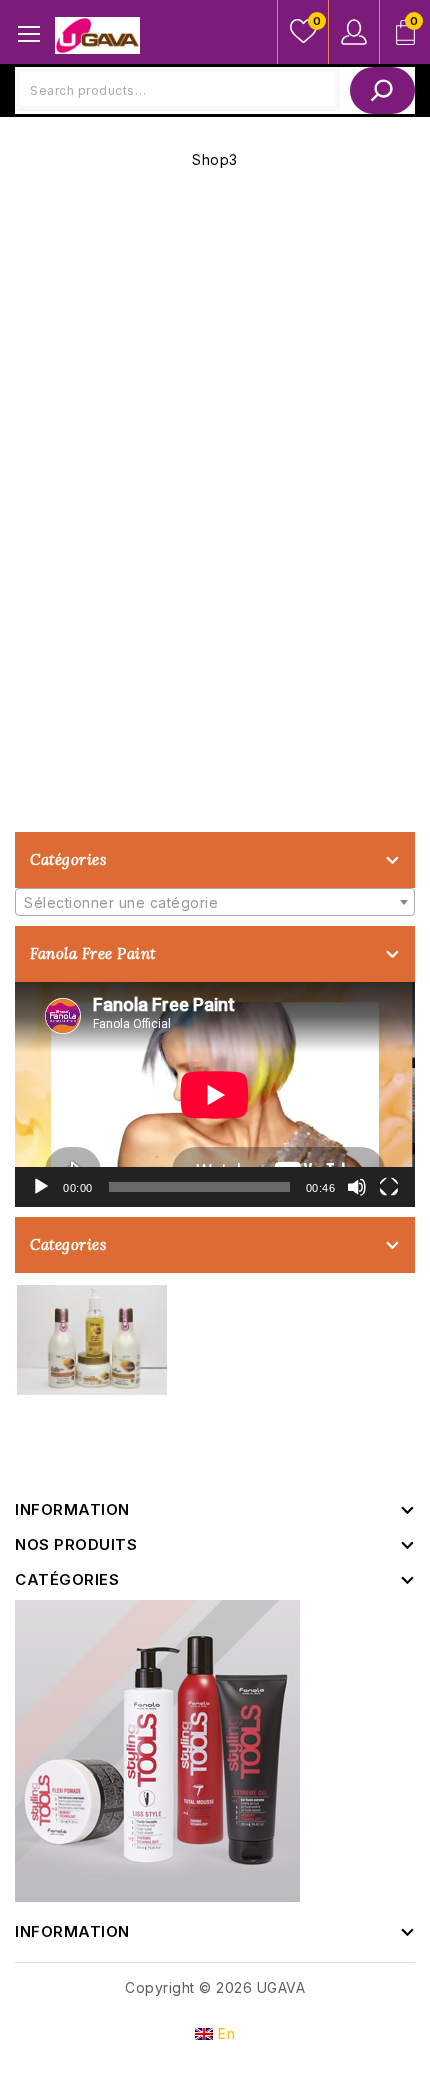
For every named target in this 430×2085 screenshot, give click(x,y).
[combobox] (215, 902)
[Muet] (357, 1187)
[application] (215, 1094)
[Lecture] (41, 1187)
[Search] (382, 90)
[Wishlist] (303, 32)
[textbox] (215, 903)
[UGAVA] (97, 33)
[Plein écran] (389, 1187)
